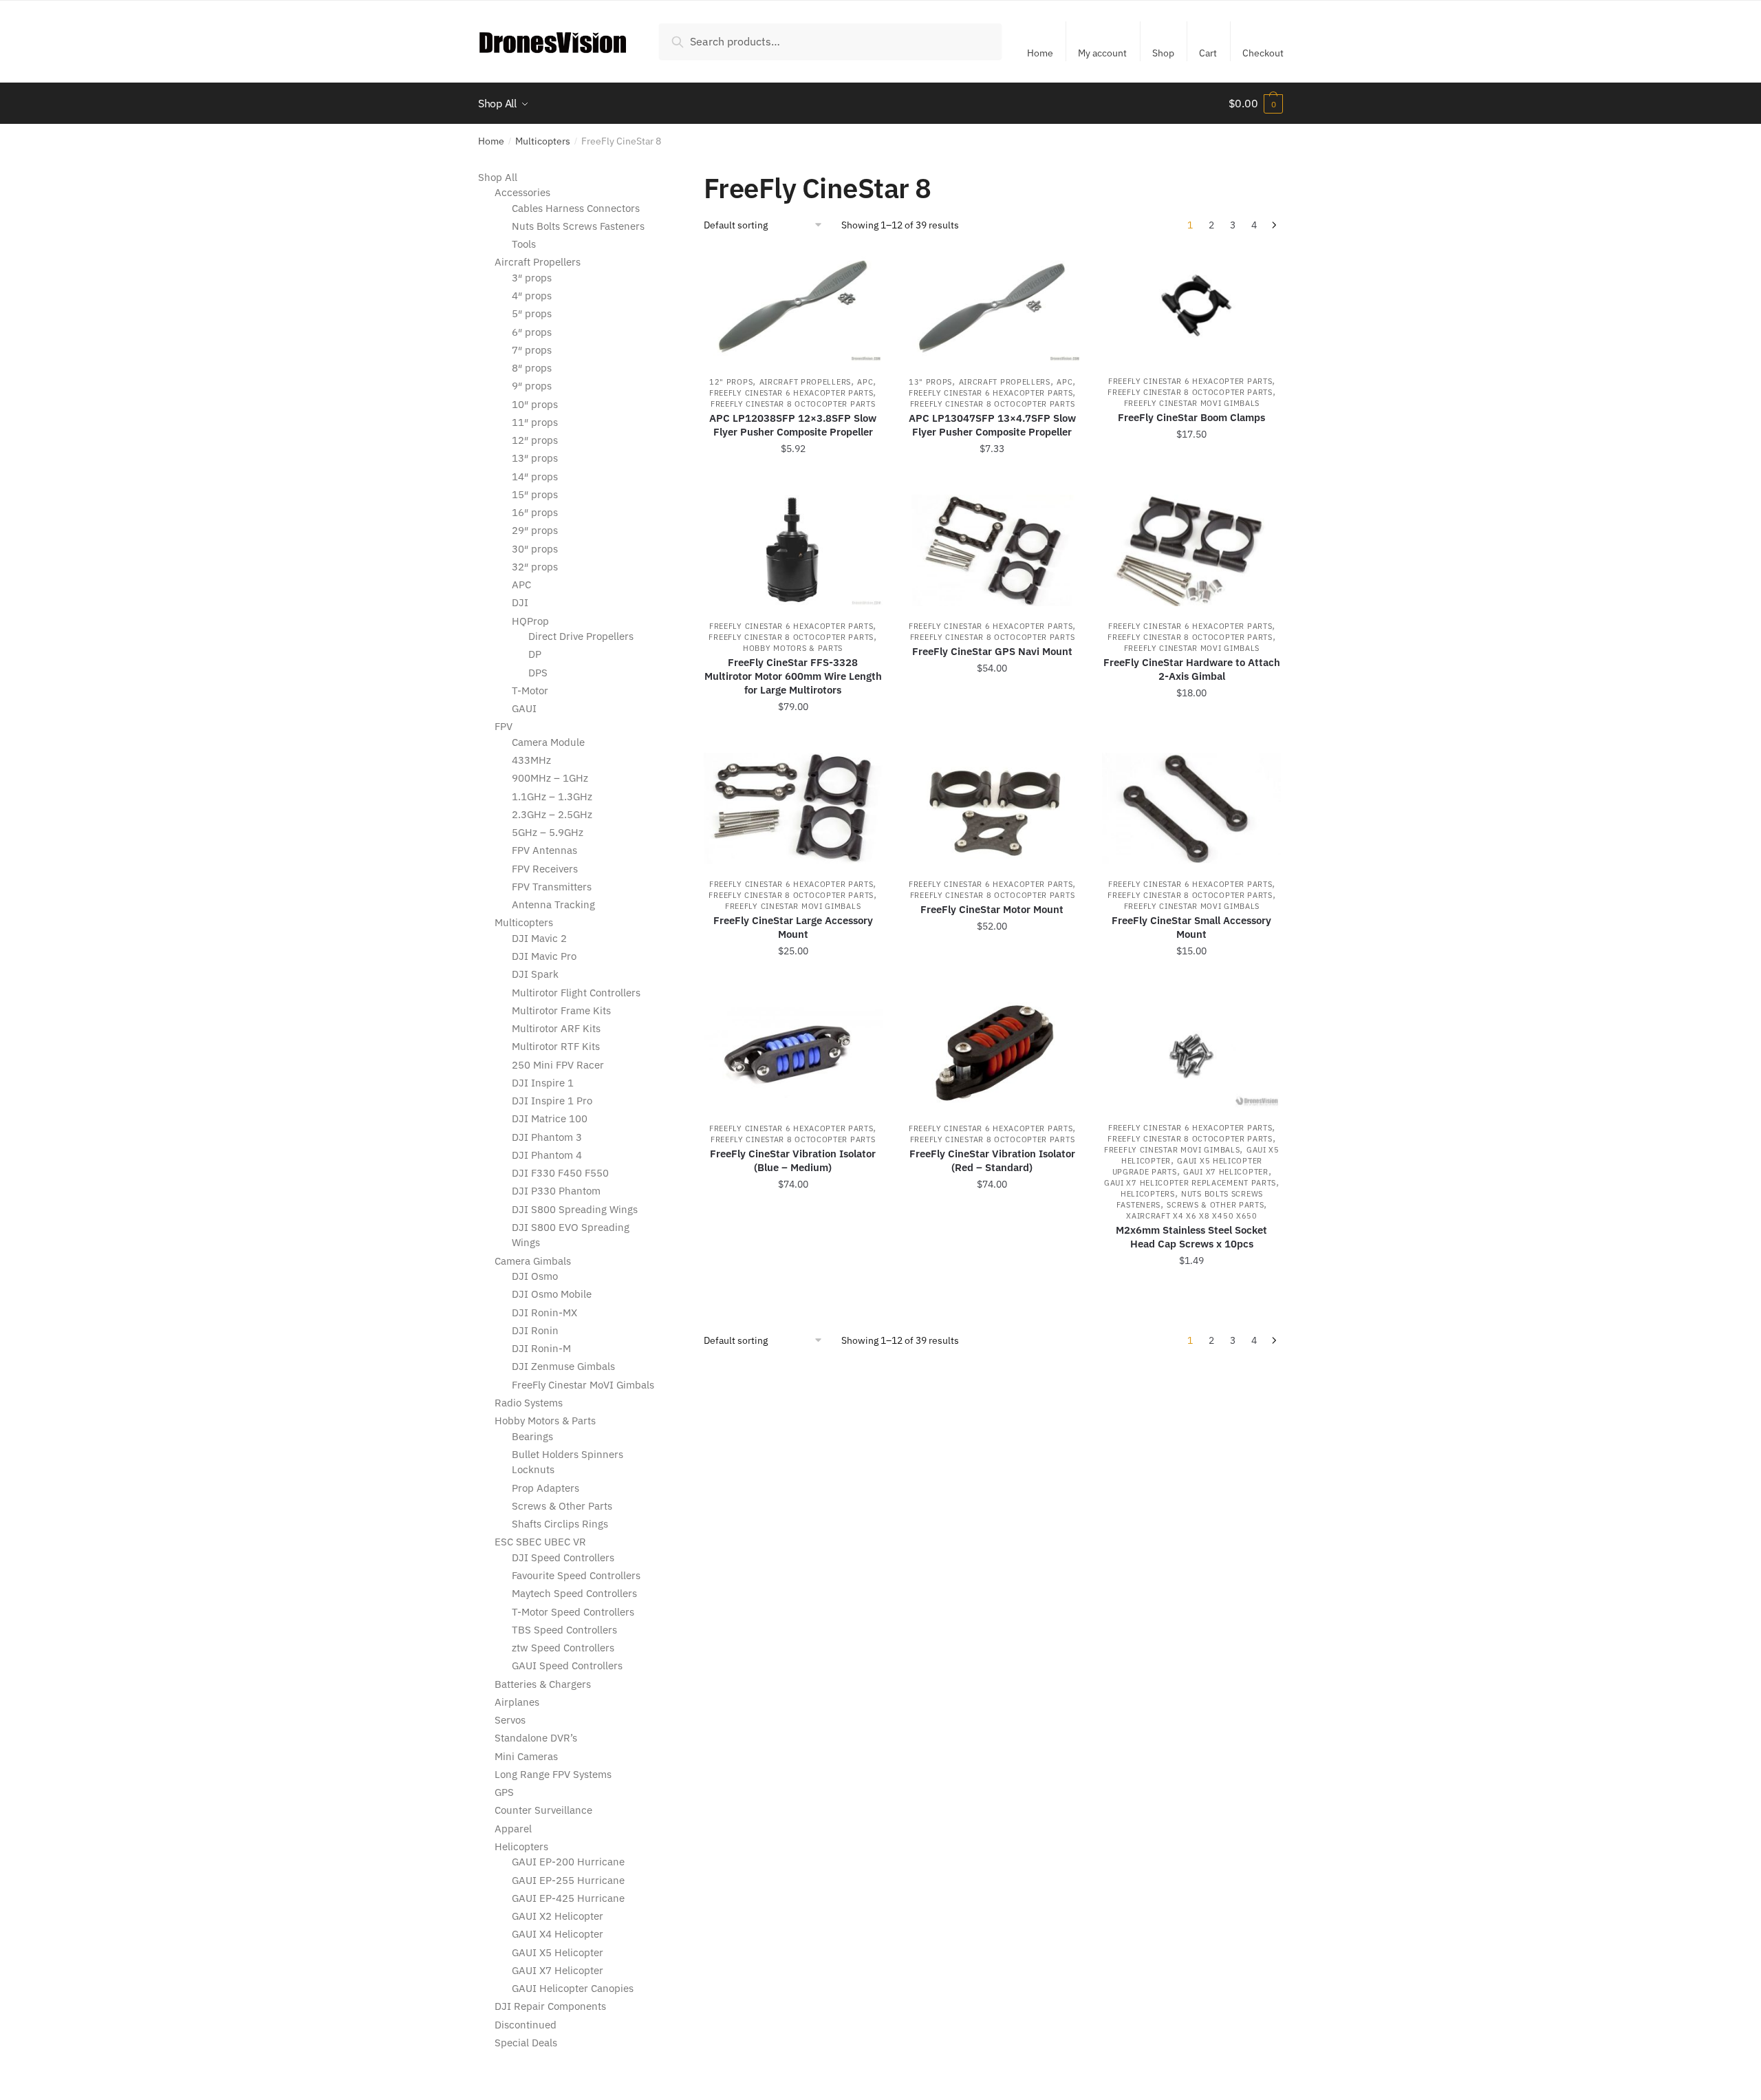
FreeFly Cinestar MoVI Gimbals (1192, 403)
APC (865, 382)
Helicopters (1148, 1194)
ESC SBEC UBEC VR (540, 1542)
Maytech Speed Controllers (574, 1593)
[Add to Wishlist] (865, 268)
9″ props (532, 386)
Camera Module (548, 742)
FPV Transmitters (552, 887)
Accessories (522, 192)
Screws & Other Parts (1215, 1205)
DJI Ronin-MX (544, 1312)
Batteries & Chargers (543, 1684)
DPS (538, 673)
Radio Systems (529, 1403)
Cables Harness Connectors (576, 208)
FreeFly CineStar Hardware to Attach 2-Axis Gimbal (1192, 669)
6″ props (532, 332)
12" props (731, 382)
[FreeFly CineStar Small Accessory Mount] (1191, 808)
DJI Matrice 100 (550, 1118)
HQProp (530, 621)
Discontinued (526, 2025)
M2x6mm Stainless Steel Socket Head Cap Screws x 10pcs (1191, 1237)
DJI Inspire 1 (543, 1083)
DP (535, 654)
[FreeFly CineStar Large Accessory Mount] (793, 808)
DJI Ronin (535, 1330)
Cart (1208, 53)
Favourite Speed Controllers (576, 1575)
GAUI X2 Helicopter (558, 1916)
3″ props (532, 278)
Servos (510, 1720)
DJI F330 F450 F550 (560, 1173)
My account (1102, 53)
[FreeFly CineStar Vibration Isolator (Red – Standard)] (993, 1052)
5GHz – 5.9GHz (548, 832)
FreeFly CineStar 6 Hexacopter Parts (791, 393)
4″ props (532, 296)
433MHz (531, 760)
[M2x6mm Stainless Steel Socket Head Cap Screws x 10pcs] (1191, 1052)
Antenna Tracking (553, 904)
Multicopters (543, 141)
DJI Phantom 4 (547, 1155)
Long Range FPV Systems (553, 1774)
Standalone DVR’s (536, 1738)
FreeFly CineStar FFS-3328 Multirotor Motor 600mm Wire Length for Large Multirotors (793, 676)
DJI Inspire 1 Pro (552, 1101)
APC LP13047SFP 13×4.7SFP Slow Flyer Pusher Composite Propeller (992, 425)
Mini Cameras (526, 1756)
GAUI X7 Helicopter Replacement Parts (1190, 1183)
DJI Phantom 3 (547, 1137)
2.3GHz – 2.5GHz (552, 814)
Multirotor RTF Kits (556, 1046)
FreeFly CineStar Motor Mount (992, 909)
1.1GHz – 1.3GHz (552, 796)
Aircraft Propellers (805, 382)
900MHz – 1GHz (550, 778)
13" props (930, 382)
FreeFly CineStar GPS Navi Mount (992, 651)
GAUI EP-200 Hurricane (568, 1862)
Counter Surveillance (543, 1810)
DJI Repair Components (550, 2006)
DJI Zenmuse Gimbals (563, 1366)
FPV (504, 726)
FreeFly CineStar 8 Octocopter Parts (793, 404)
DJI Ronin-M (541, 1348)
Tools (524, 244)
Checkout (1263, 53)
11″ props (535, 422)
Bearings (532, 1436)
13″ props (535, 458)
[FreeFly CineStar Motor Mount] (993, 808)
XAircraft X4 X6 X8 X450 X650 (1192, 1216)
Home (1040, 53)
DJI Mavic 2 (539, 938)
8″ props (532, 368)
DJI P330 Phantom (556, 1191)
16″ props (535, 512)
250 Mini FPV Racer (558, 1065)
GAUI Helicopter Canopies (573, 1988)
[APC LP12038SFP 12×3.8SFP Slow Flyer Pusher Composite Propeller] (793, 307)
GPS (504, 1792)
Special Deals (526, 2043)
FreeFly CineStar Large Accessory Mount (793, 927)
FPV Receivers (545, 869)
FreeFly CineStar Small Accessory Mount (1191, 927)
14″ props (535, 476)
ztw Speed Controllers (563, 1648)
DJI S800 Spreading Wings (575, 1209)
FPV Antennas (544, 850)
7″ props (532, 350)
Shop (1163, 53)
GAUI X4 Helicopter (558, 1934)
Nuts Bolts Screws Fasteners (578, 226)
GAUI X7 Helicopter (1226, 1172)
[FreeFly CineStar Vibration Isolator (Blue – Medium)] (793, 1052)
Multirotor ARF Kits (556, 1028)
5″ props (532, 313)
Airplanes (517, 1702)
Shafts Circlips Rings (560, 1524)
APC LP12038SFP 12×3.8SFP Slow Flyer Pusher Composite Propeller (793, 425)
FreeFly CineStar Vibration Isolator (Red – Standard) (992, 1160)
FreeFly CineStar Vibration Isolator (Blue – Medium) (793, 1160)
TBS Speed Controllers (564, 1630)
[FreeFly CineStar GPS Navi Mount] (993, 550)
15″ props (535, 494)
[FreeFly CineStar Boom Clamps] (1191, 306)
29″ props (535, 530)
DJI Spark (535, 974)
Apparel (513, 1829)
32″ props (535, 567)
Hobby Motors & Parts (793, 648)
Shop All (498, 177)
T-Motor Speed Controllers (573, 1612)
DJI (520, 602)
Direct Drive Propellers (581, 636)
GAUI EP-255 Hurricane (568, 1880)
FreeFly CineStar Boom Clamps (1191, 417)
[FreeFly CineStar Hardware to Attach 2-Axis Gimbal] (1191, 550)
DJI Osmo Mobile (552, 1294)
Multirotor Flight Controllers (576, 993)
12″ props (535, 440)
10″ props (535, 404)
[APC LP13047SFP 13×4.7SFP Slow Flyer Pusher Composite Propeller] (993, 307)
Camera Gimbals (533, 1261)
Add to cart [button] (793, 479)
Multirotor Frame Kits (561, 1010)
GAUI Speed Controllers (567, 1665)
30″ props (535, 549)
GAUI (524, 708)
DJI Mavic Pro (544, 956)
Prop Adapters (545, 1488)
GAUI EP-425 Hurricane (568, 1898)
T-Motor (530, 690)
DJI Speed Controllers (563, 1557)
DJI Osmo (535, 1276)
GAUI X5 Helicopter (558, 1952)
